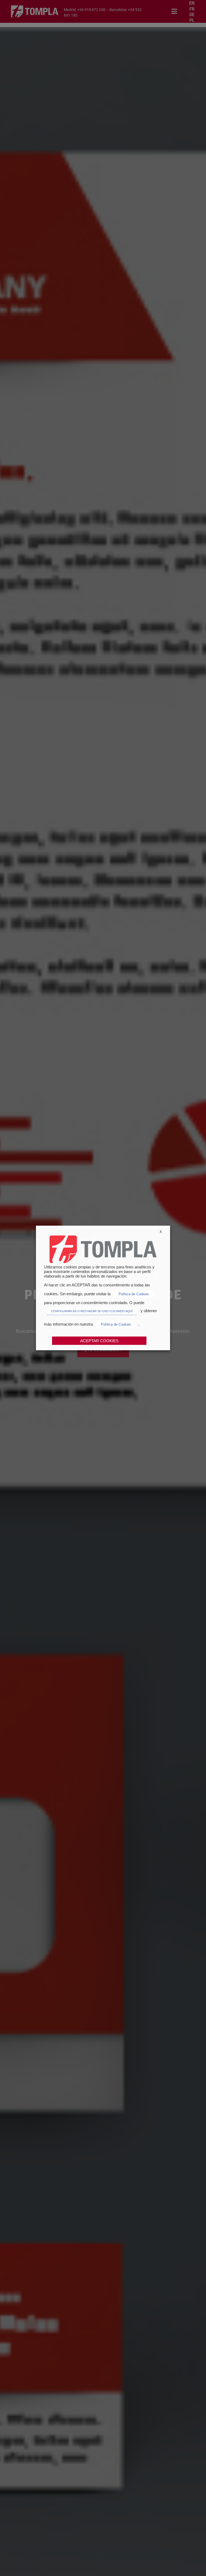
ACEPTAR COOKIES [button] (99, 1341)
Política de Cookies (134, 1294)
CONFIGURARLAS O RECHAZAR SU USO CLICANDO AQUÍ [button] (92, 1311)
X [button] (161, 1232)
